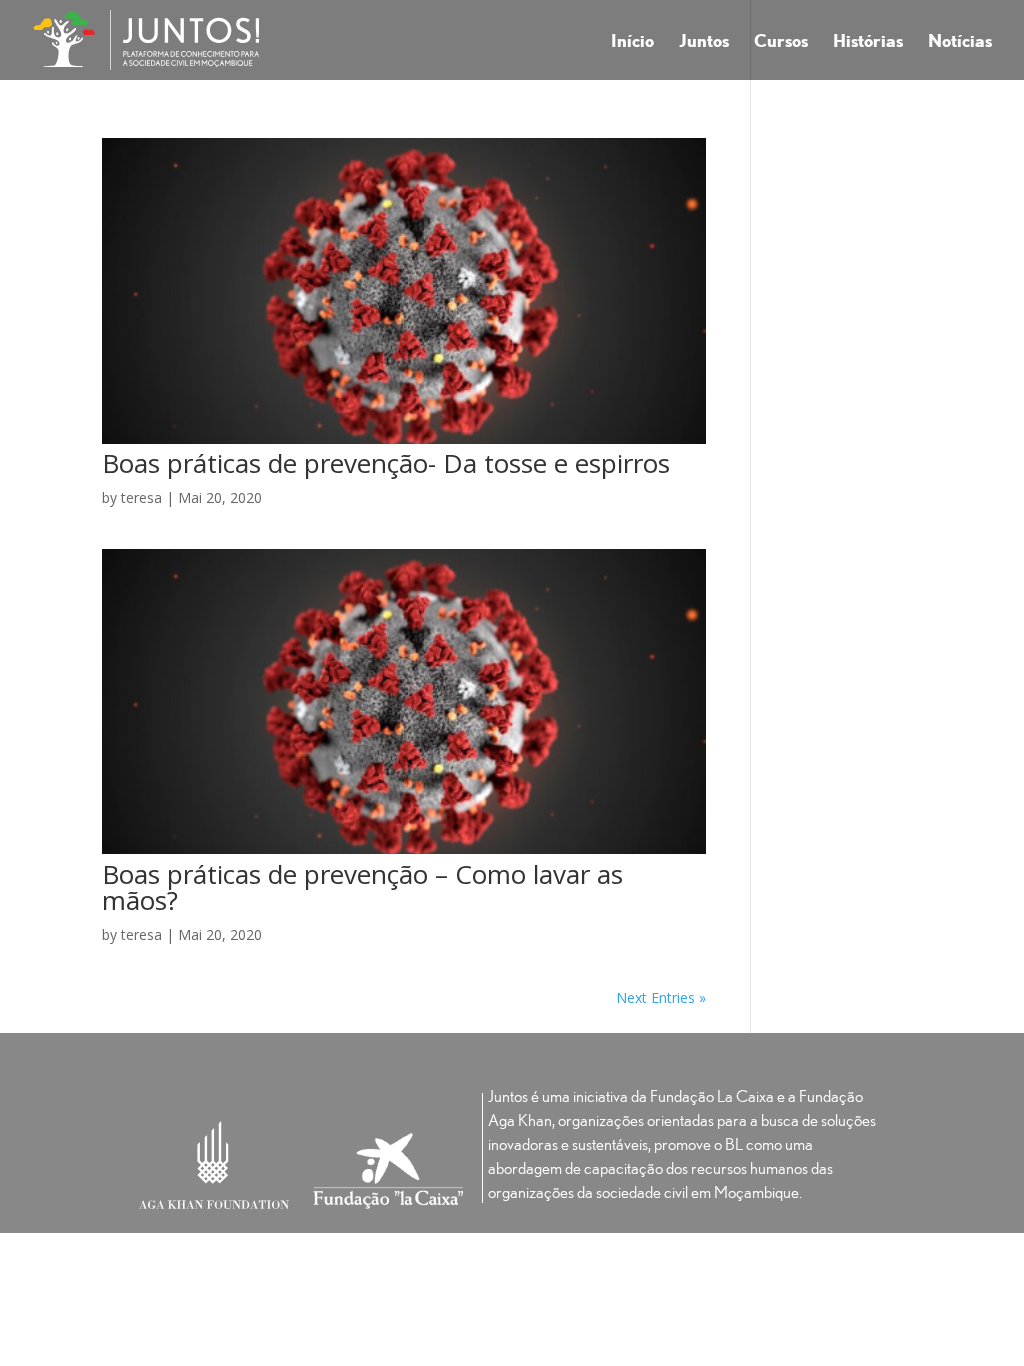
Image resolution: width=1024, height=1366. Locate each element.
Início (632, 42)
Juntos (704, 42)
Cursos (781, 42)
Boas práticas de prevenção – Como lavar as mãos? (362, 887)
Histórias (868, 42)
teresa (141, 497)
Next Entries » (661, 997)
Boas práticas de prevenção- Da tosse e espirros (386, 463)
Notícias (960, 42)
